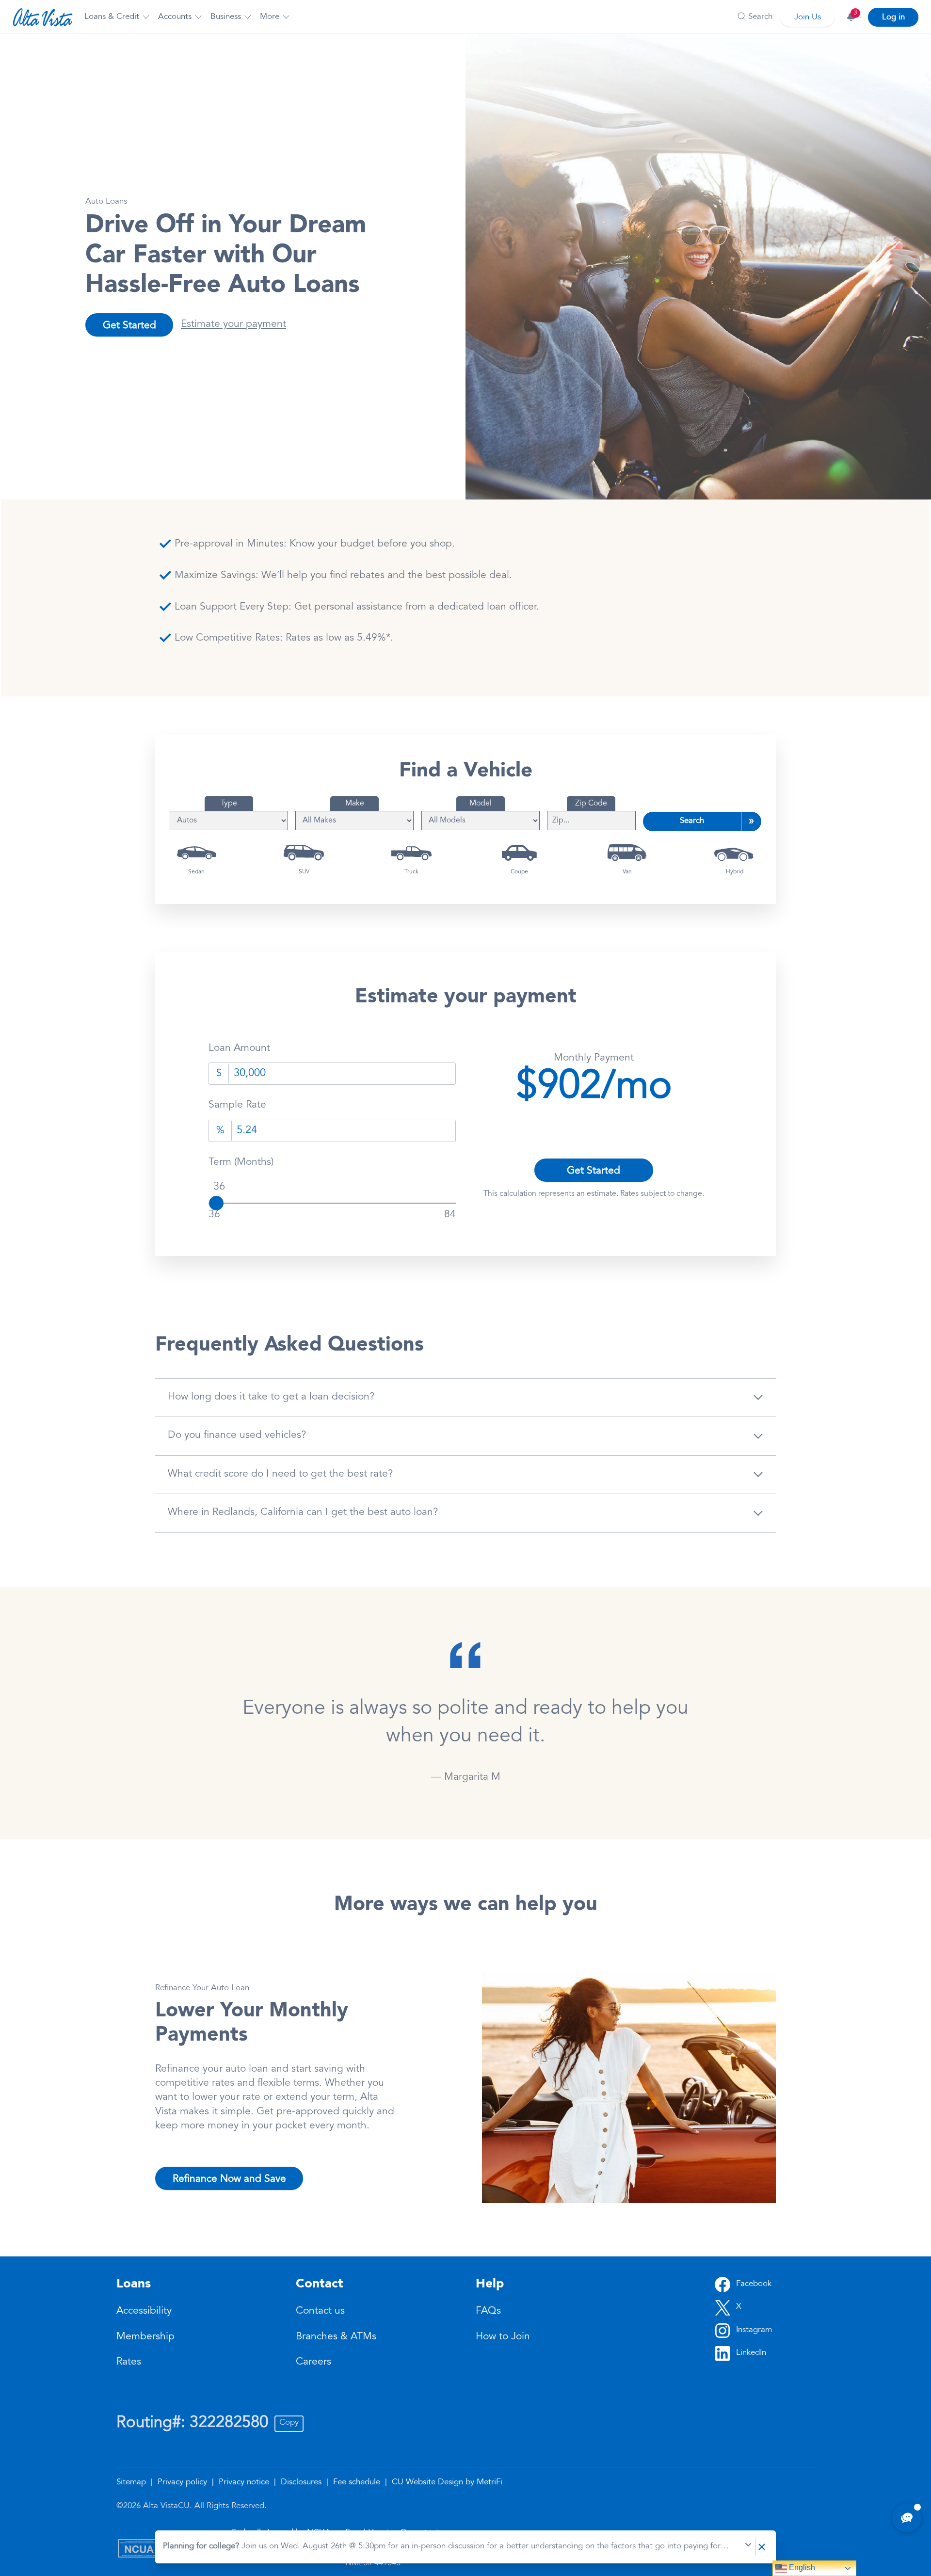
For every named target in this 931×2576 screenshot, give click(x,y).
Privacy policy (184, 2483)
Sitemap (132, 2483)
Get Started (129, 326)
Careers (313, 2362)
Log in (893, 18)
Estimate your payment (233, 325)
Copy (289, 2423)
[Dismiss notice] (762, 2547)
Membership (145, 2337)
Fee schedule (358, 2483)
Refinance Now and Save (229, 2179)
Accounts (175, 17)
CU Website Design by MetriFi (447, 2483)
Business (226, 17)
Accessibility (144, 2311)
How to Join (503, 2337)
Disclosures (302, 2483)
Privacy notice (245, 2483)
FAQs (488, 2311)
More (270, 17)
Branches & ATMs (336, 2337)
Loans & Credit (112, 17)
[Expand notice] (748, 2547)
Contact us (320, 2311)
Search (692, 821)
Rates (129, 2362)
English (801, 2568)
